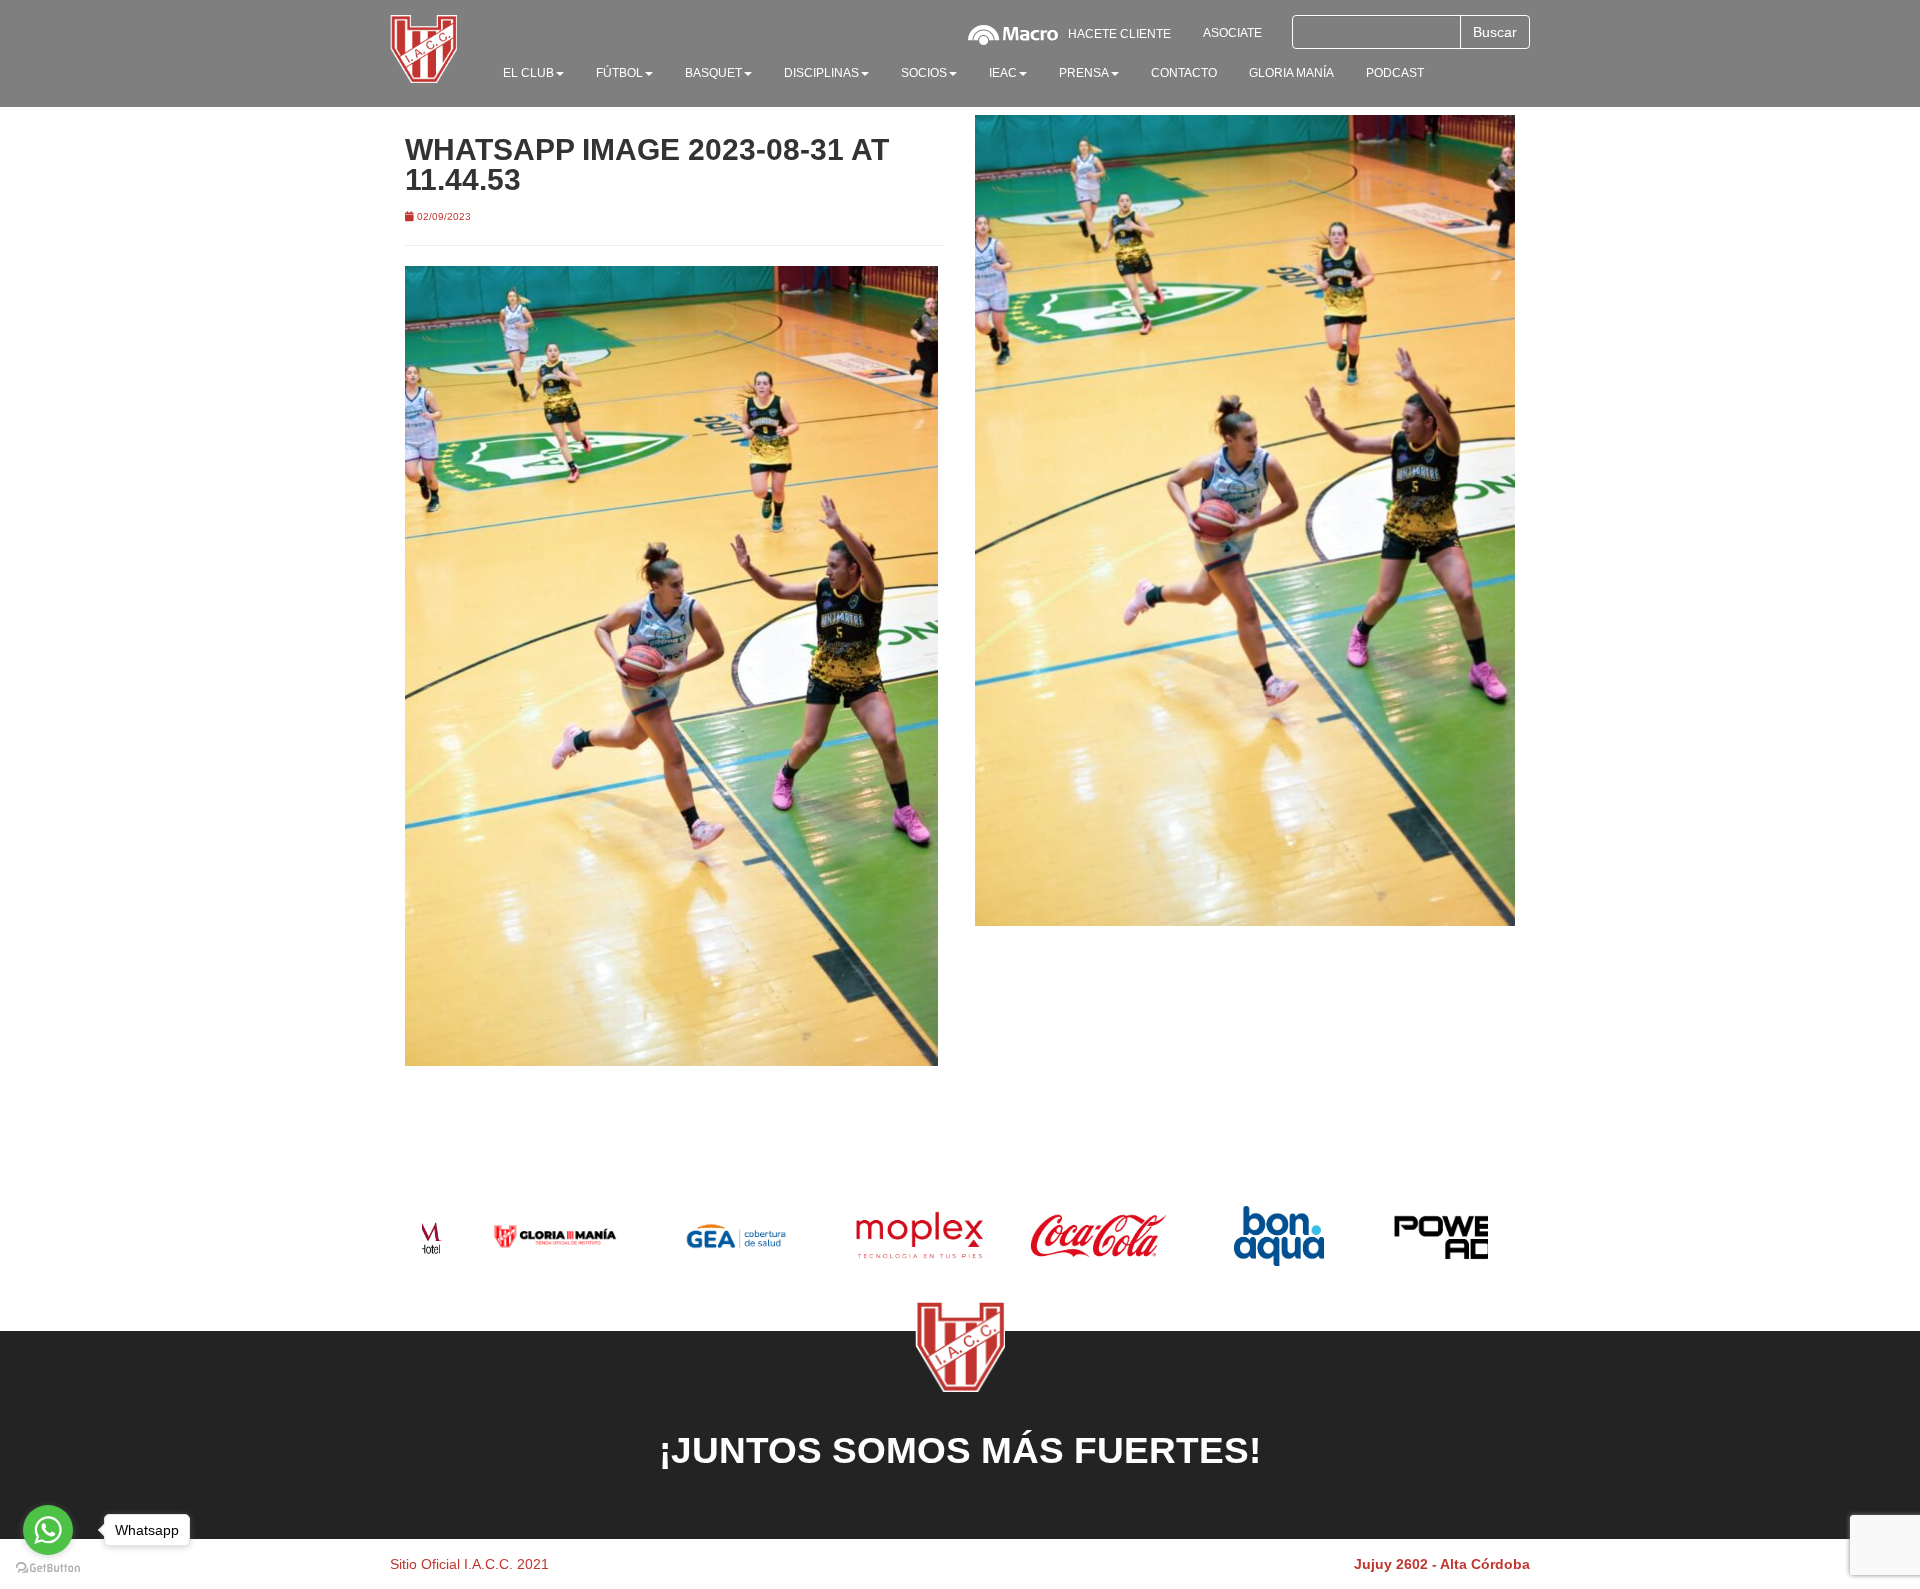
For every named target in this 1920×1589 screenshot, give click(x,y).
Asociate (1232, 33)
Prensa (1084, 73)
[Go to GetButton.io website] (48, 1568)
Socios (924, 73)
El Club (528, 73)
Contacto (1184, 73)
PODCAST (1395, 73)
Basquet (713, 73)
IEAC (1003, 73)
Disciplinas (821, 73)
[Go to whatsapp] (48, 1530)
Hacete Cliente (1119, 34)
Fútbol (619, 73)
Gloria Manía (1291, 73)
